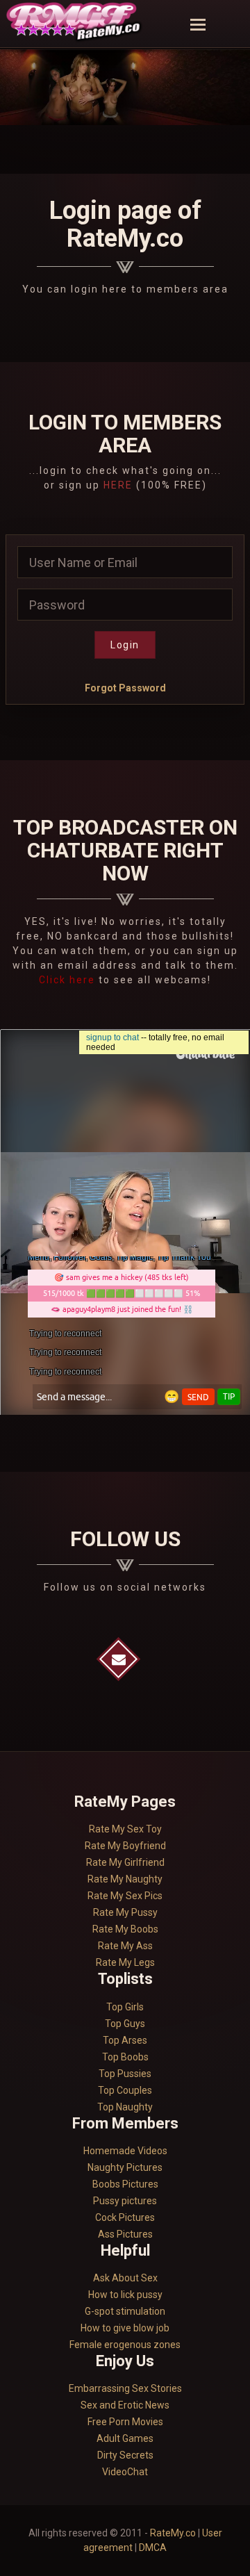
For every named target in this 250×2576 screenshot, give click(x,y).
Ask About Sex (125, 2278)
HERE (118, 485)
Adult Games (125, 2438)
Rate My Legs (125, 1962)
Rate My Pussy (125, 1912)
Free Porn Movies (125, 2422)
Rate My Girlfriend (125, 1862)
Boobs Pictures (125, 2184)
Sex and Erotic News (125, 2405)
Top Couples (125, 2090)
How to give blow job (125, 2328)
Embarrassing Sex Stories (125, 2388)
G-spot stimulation (125, 2311)
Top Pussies (125, 2074)
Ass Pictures (125, 2234)
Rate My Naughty (125, 1879)
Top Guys (125, 2024)
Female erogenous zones (125, 2345)
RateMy (76, 24)
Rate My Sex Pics (125, 1896)
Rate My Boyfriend (125, 1846)
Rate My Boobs (125, 1929)
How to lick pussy (125, 2295)
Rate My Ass (125, 1946)
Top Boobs (125, 2057)
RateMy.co (173, 2533)
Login (125, 645)
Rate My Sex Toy (125, 1829)
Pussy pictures (125, 2201)
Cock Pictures (125, 2217)
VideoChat (125, 2472)
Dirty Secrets (125, 2455)
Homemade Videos (125, 2151)
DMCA (153, 2548)
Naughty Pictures (125, 2167)
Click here (69, 980)
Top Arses (125, 2040)
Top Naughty (125, 2107)
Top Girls (125, 2007)
